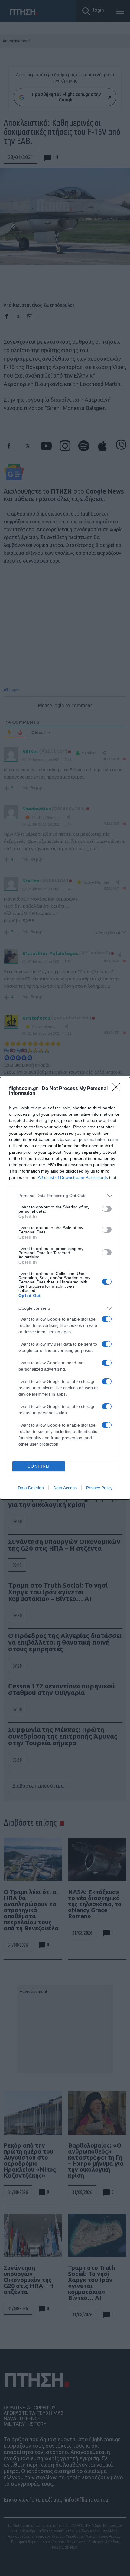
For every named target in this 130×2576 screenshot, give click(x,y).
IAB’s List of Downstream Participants (72, 1177)
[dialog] (65, 1288)
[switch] (107, 1209)
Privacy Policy (99, 1488)
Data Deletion (31, 1488)
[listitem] (65, 1196)
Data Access (65, 1488)
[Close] (118, 1089)
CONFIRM (39, 1466)
